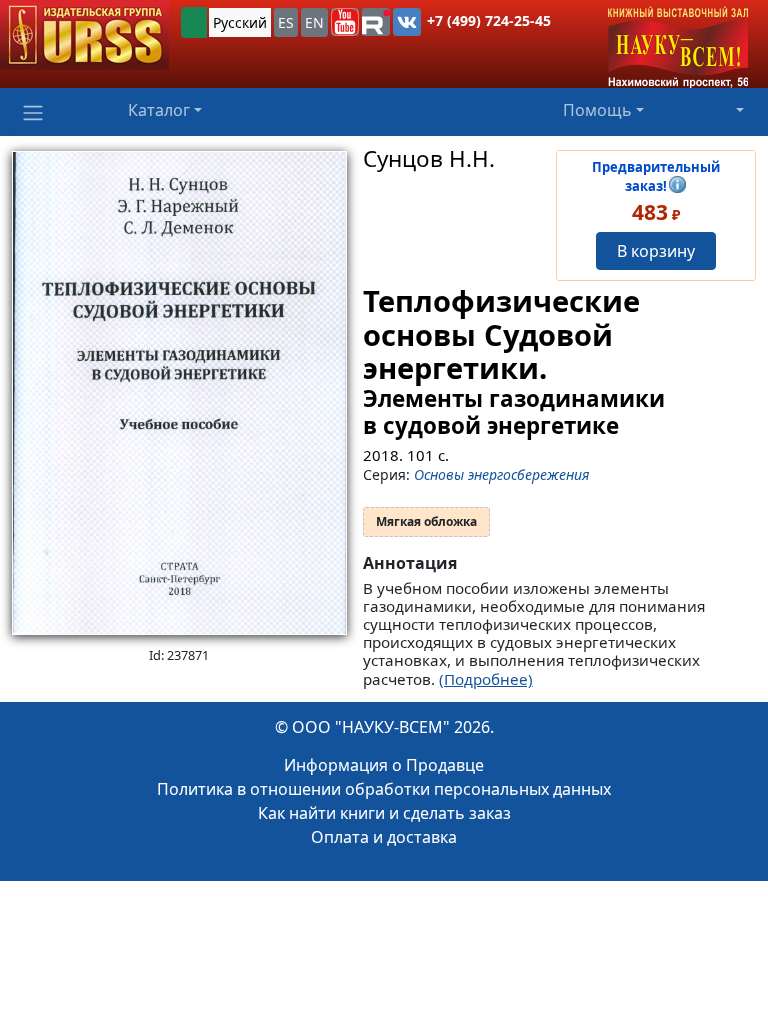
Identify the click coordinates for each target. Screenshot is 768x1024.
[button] (345, 22)
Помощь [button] (597, 110)
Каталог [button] (159, 110)
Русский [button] (240, 22)
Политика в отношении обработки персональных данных (384, 789)
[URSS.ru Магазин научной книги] (84, 35)
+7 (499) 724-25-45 (489, 20)
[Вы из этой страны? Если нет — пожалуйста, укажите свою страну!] (194, 22)
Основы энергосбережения (501, 474)
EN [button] (314, 22)
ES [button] (286, 22)
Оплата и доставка (384, 837)
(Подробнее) (486, 679)
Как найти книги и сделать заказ (384, 813)
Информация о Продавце (384, 765)
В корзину (656, 251)
